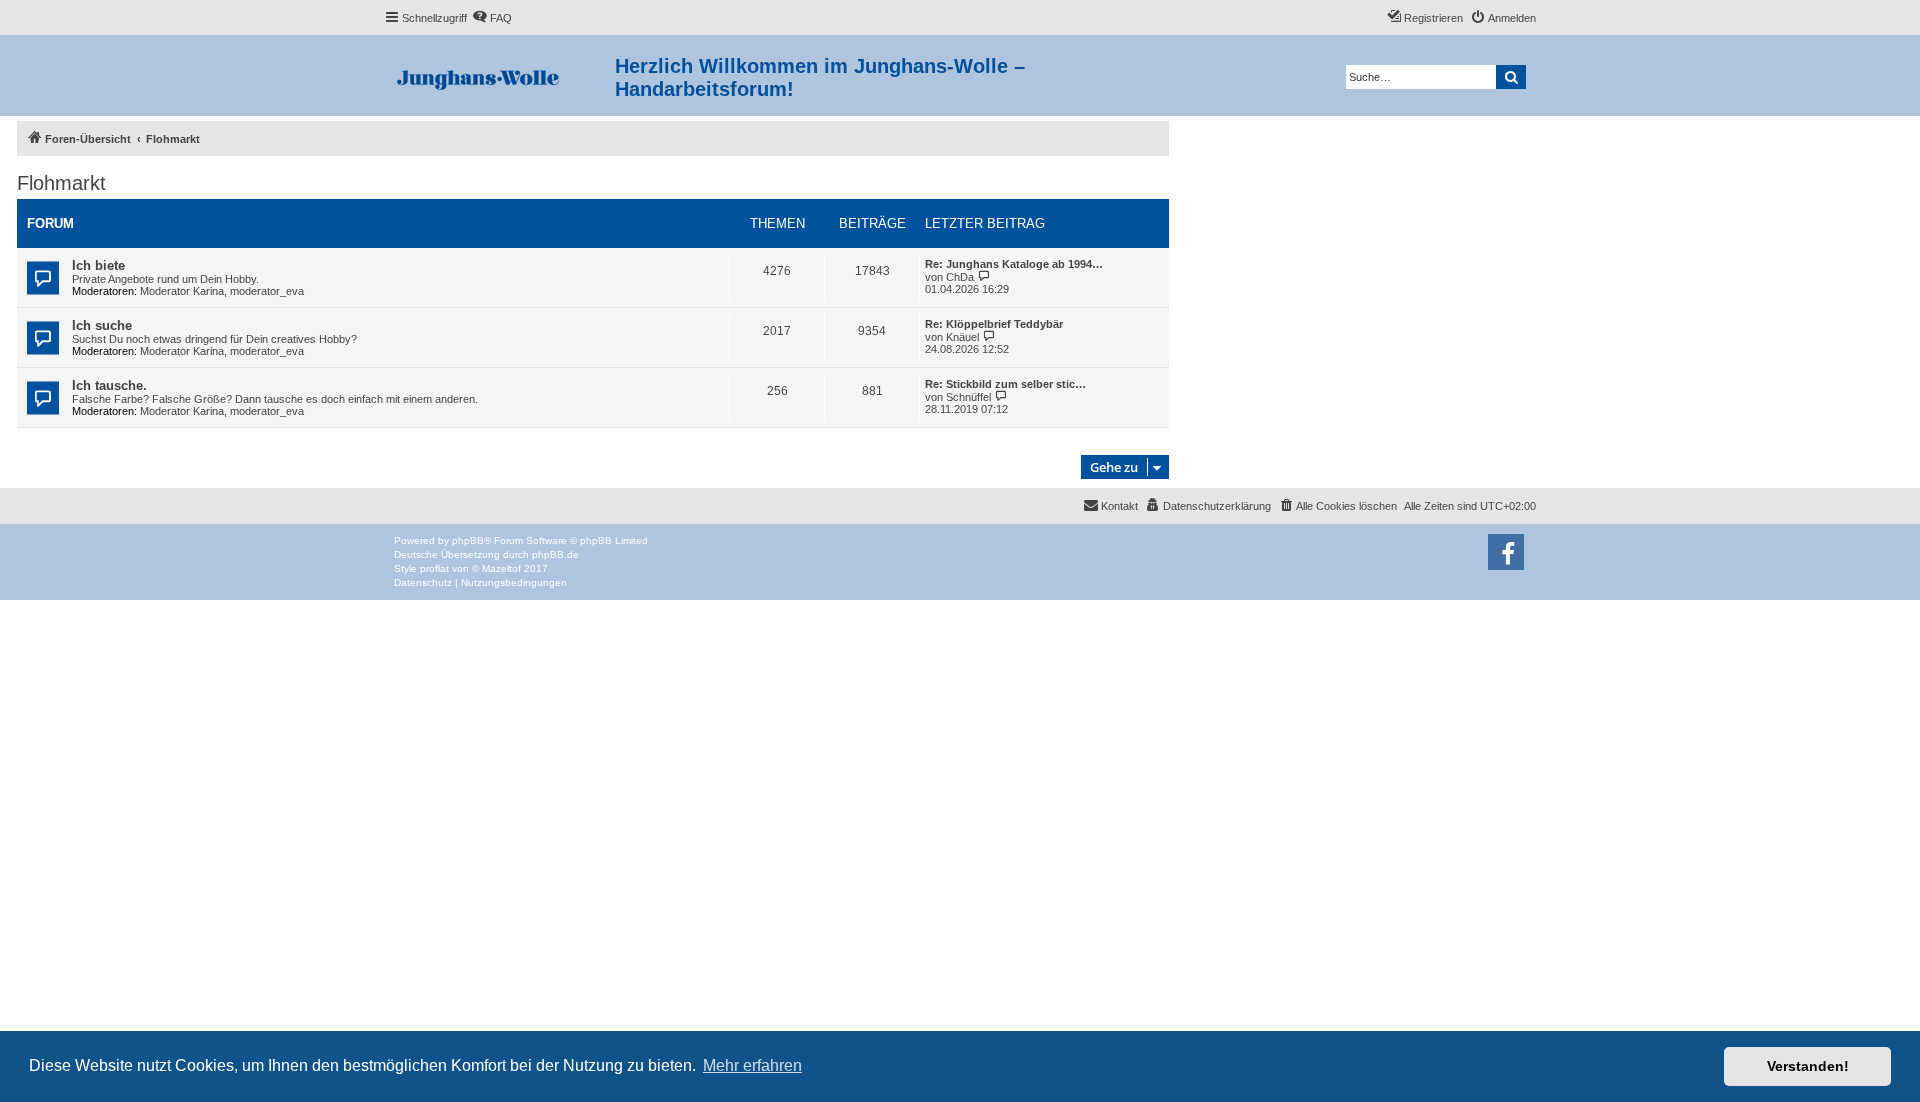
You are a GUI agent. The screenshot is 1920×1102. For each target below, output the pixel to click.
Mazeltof (501, 568)
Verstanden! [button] (1808, 1066)
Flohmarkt (61, 183)
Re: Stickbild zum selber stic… (1005, 384)
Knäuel (962, 337)
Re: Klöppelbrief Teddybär (994, 324)
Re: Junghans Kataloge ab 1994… (1014, 264)
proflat (434, 568)
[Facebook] (1506, 552)
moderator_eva (267, 291)
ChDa (960, 277)
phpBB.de (555, 554)
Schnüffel (968, 397)
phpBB (468, 540)
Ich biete (98, 265)
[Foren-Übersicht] (499, 75)
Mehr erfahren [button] (752, 1065)
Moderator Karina (182, 291)
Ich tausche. (109, 385)
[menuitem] (492, 18)
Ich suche (102, 325)
